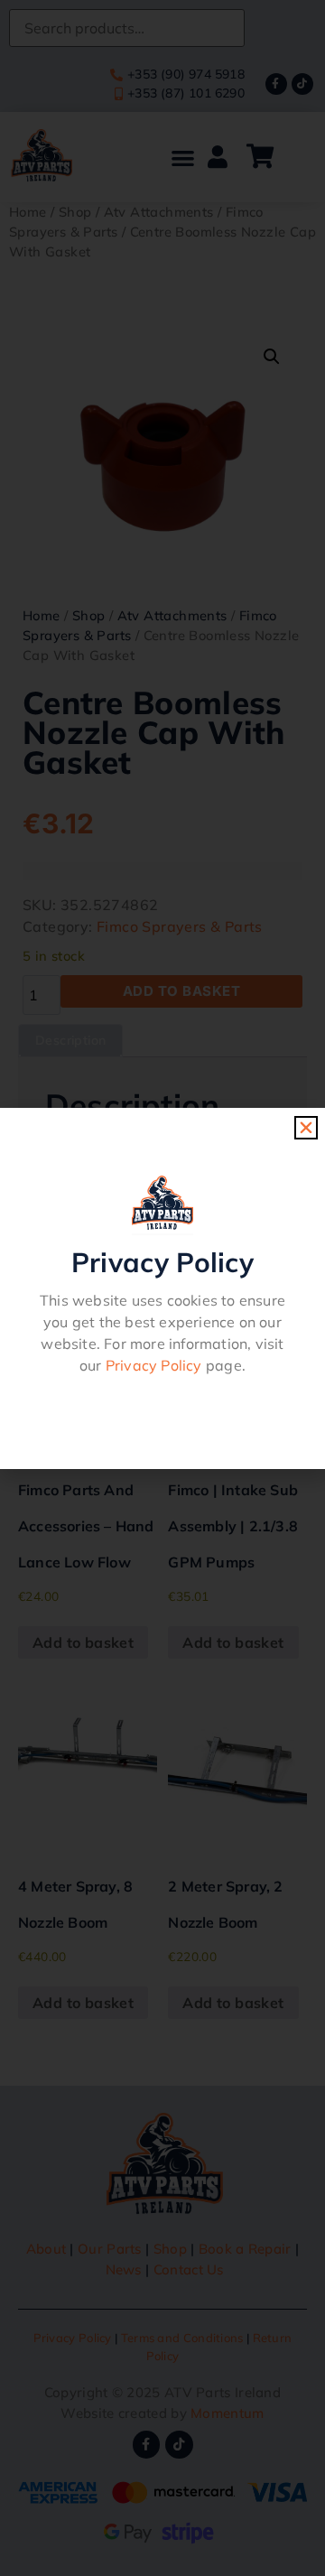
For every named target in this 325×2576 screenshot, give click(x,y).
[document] (162, 1288)
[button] (306, 1128)
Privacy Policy (154, 1365)
